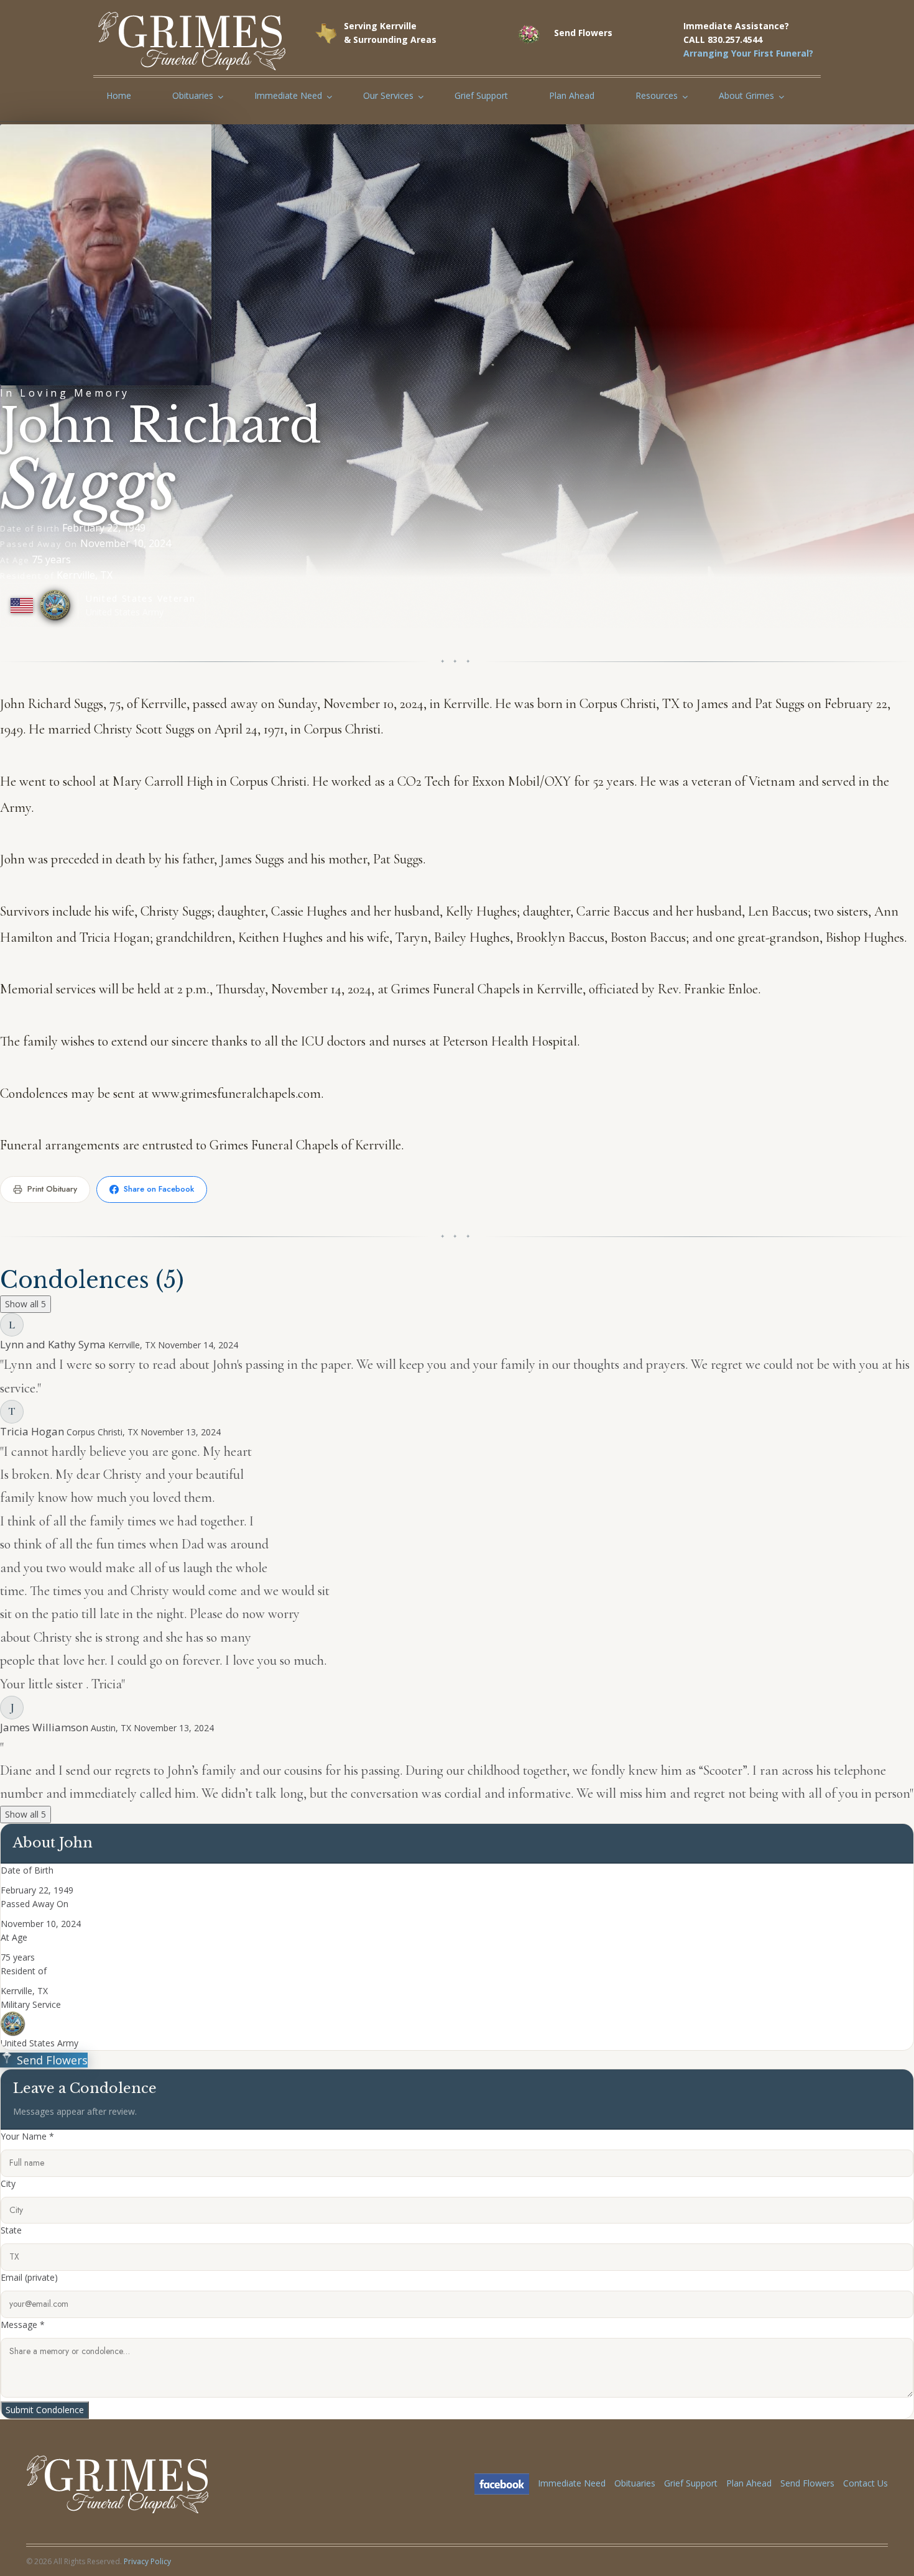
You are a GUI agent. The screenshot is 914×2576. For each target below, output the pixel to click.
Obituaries (193, 95)
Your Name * (27, 2136)
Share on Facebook (159, 1189)
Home (119, 95)
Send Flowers (51, 2060)
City (8, 2183)
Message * (23, 2325)
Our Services (388, 95)
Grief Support (481, 95)
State (11, 2230)
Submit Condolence (45, 2410)
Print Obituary (52, 1189)
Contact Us (866, 2483)
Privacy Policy (147, 2561)
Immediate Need (288, 95)
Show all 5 (25, 1304)
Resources (657, 95)
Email (29, 2277)
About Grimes (746, 95)
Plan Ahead (572, 95)
